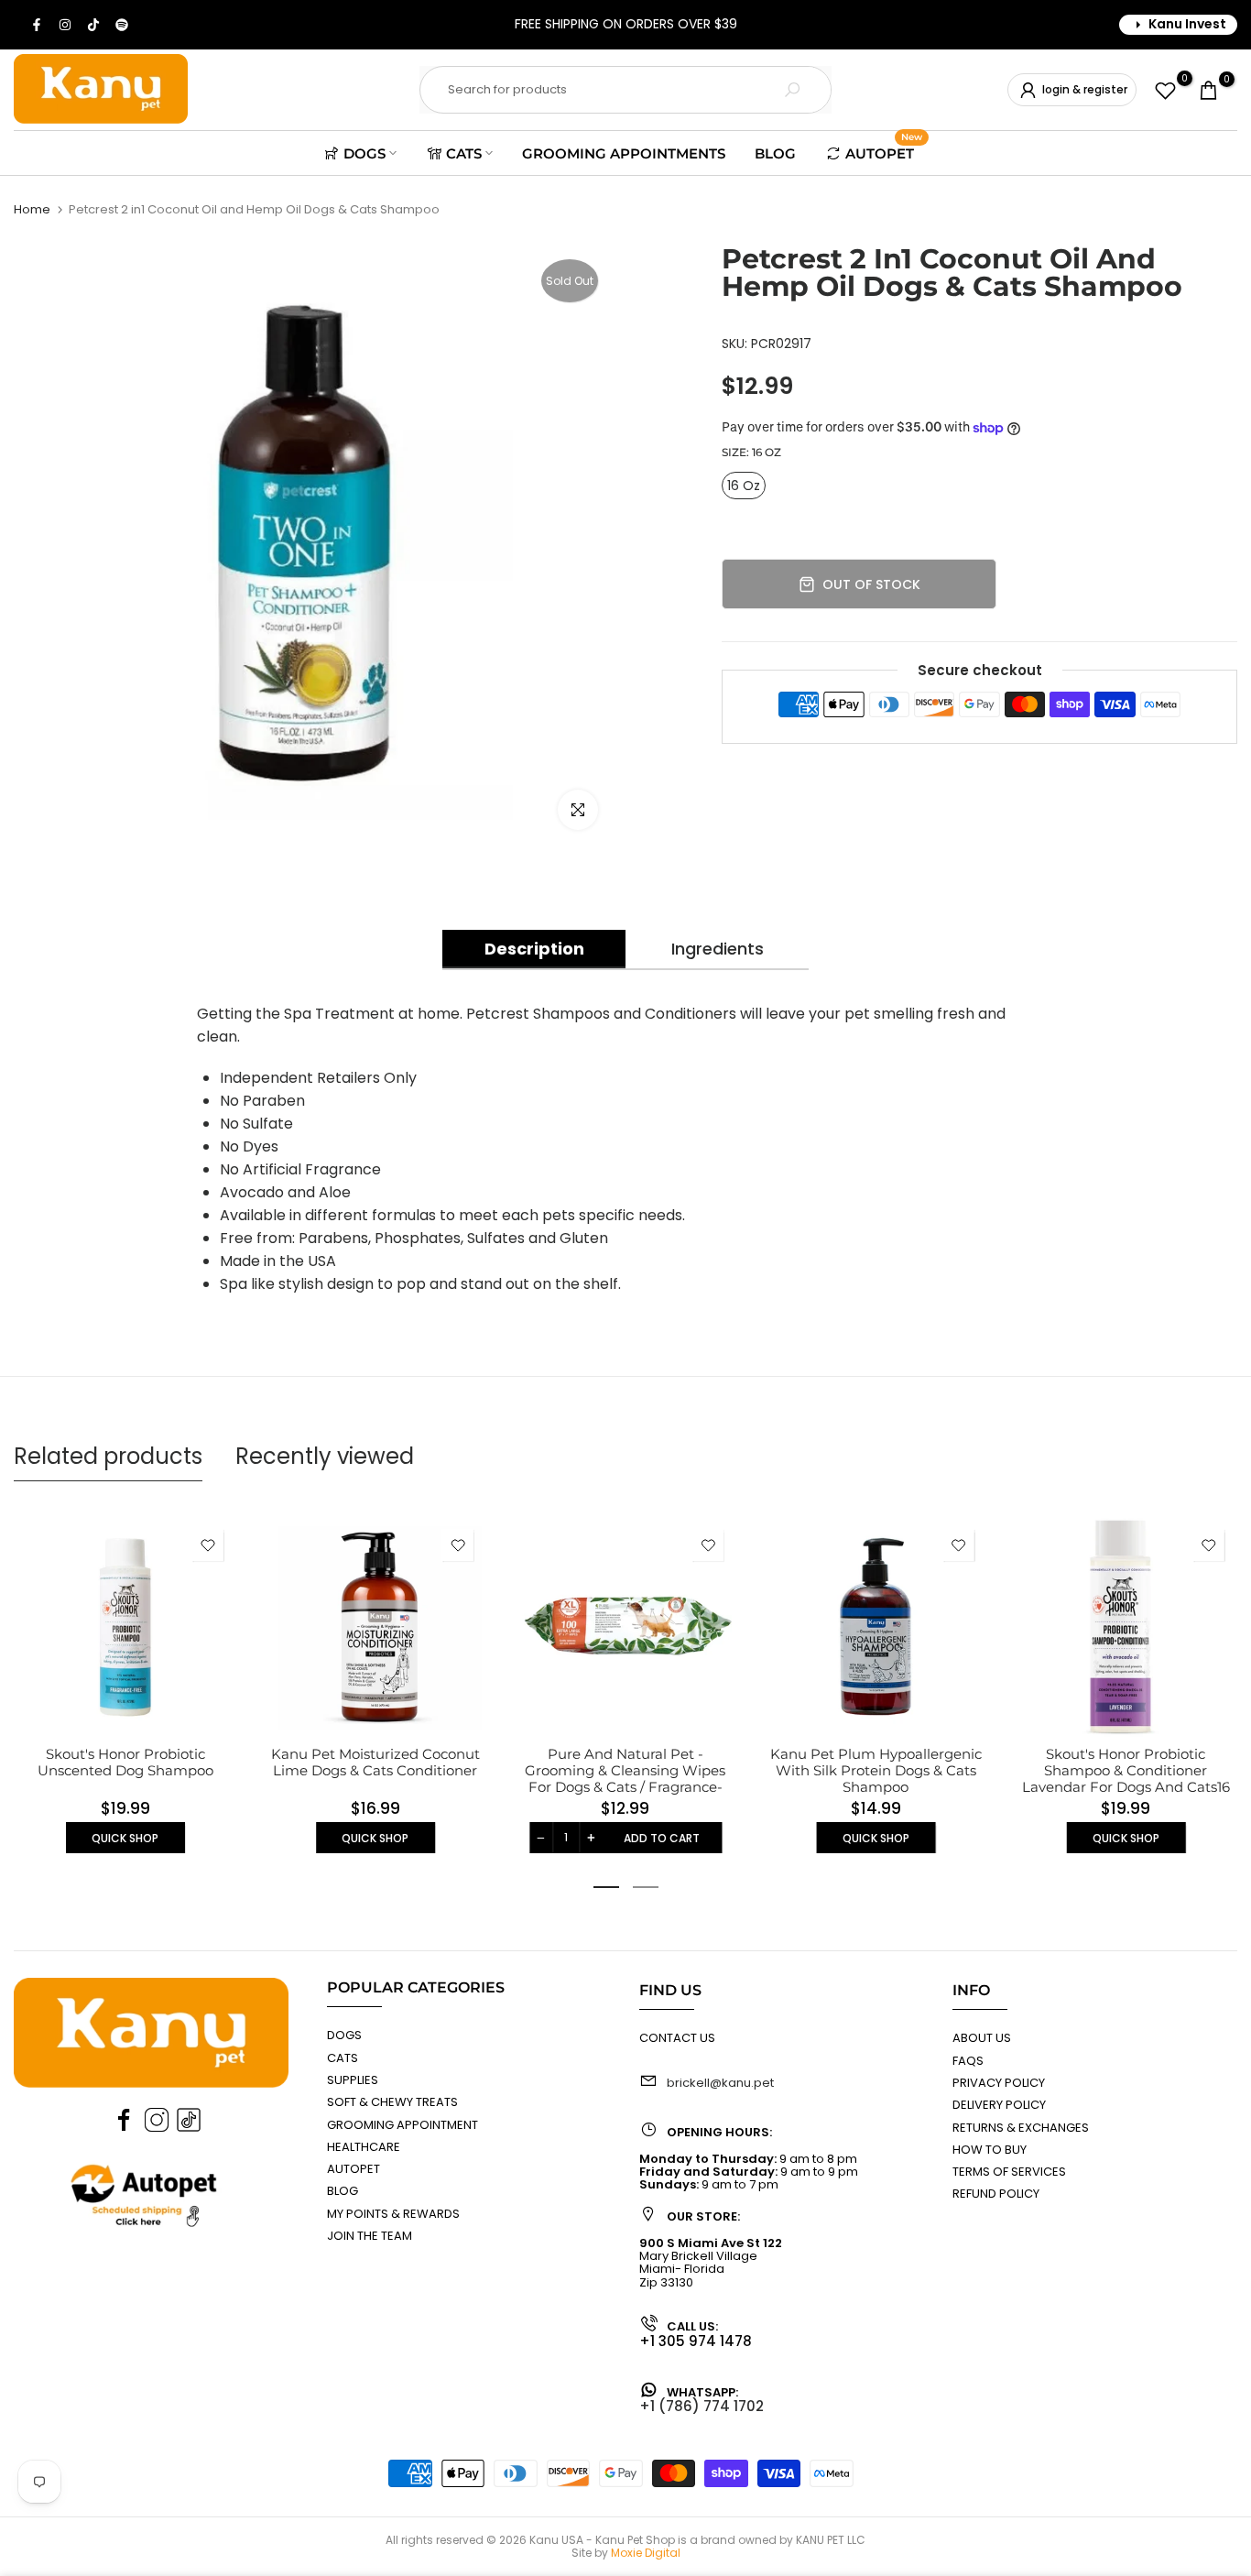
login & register (1085, 89)
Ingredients (718, 949)
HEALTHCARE (364, 2147)
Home (32, 209)
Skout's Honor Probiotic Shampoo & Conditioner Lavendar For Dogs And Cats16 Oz (1126, 1779)
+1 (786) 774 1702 (702, 2406)
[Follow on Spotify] (123, 25)
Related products (108, 1456)
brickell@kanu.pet (720, 2083)
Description (534, 949)
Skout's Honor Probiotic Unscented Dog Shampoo (125, 1762)
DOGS (364, 153)
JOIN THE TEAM (370, 2236)
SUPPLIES (353, 2080)
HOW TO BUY (990, 2150)
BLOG (775, 153)
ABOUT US (982, 2038)
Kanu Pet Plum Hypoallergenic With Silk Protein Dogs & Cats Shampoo (876, 1770)
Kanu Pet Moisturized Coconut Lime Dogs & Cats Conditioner (375, 1762)
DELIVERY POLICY (999, 2105)
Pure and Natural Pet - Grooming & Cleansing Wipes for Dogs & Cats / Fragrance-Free (625, 1779)
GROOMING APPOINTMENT (402, 2125)
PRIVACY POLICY (999, 2083)
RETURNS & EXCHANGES (1021, 2128)
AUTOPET (884, 151)
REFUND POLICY (996, 2194)
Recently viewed (325, 1456)
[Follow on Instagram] (66, 25)
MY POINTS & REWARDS (393, 2214)
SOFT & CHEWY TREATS (392, 2102)
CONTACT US (677, 2038)
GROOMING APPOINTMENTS (624, 153)
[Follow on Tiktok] (94, 25)
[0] (1165, 90)
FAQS (968, 2061)
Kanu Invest (1187, 24)
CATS (464, 153)
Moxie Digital (646, 2553)
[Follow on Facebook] (38, 25)
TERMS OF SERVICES (1009, 2172)
